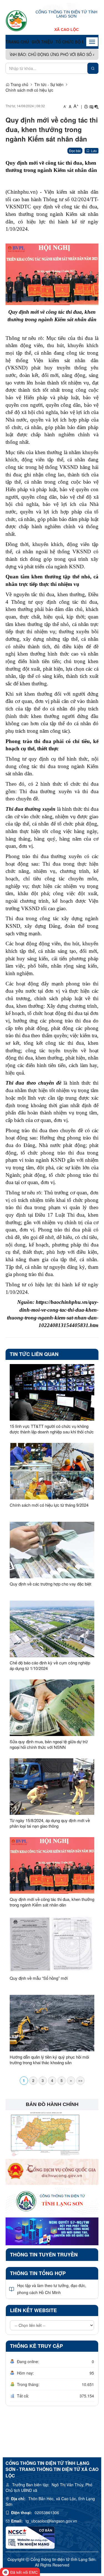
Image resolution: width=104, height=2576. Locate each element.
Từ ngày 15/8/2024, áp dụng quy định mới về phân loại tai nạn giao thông (50, 1823)
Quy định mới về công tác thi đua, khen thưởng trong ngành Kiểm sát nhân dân (52, 1902)
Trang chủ (17, 42)
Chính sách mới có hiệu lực (29, 90)
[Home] (16, 21)
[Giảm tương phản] (97, 106)
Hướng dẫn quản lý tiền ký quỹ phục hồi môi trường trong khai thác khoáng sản (49, 2060)
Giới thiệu (42, 42)
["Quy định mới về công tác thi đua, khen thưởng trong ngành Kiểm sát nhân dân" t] (52, 274)
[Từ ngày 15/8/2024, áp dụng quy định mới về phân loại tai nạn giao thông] (52, 1787)
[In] (86, 106)
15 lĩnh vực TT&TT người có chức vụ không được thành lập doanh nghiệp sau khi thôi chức (52, 1429)
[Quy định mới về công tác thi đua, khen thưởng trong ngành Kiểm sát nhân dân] (52, 1865)
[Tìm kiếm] (93, 68)
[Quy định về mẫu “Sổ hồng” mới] (52, 1944)
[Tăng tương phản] (91, 106)
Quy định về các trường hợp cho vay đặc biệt (50, 1584)
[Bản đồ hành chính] (44, 2133)
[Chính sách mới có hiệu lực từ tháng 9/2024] (52, 1471)
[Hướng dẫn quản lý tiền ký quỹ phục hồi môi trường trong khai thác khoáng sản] (52, 2023)
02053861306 (47, 2512)
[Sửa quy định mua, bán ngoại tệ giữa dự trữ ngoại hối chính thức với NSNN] (52, 1708)
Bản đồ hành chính (52, 2104)
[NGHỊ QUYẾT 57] (52, 2231)
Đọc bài (75, 151)
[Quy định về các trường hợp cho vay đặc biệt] (52, 1550)
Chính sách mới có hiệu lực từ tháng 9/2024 (49, 1505)
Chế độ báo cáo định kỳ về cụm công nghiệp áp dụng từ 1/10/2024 (50, 1666)
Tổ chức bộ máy (73, 42)
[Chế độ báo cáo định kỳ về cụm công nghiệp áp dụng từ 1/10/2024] (52, 1629)
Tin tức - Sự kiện (49, 84)
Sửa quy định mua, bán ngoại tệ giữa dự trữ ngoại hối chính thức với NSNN (49, 1744)
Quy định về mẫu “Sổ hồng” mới (39, 1978)
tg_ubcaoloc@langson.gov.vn (51, 2521)
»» (80, 2080)
